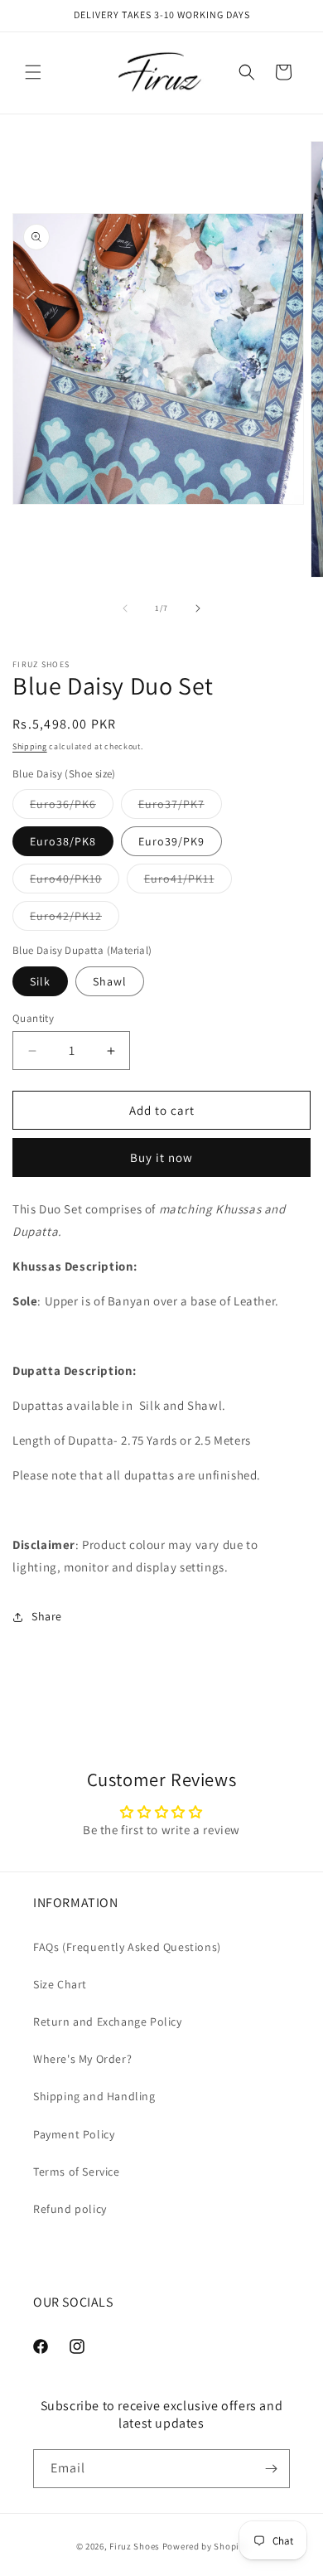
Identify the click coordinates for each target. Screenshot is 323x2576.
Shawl (110, 981)
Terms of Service (77, 2172)
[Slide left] (125, 608)
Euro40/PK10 (75, 882)
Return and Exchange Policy (108, 2022)
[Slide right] (198, 608)
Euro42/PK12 (75, 919)
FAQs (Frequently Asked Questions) (127, 1947)
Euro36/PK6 (72, 807)
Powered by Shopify (205, 2546)
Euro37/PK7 (180, 807)
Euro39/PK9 (171, 841)
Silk (40, 981)
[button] (33, 72)
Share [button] (47, 1616)
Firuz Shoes (135, 2546)
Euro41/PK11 (188, 882)
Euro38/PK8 (63, 841)
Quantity (33, 1018)
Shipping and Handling (94, 2096)
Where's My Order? (82, 2059)
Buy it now (161, 1157)
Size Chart (60, 1984)
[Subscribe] (271, 2469)
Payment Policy (74, 2134)
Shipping (30, 746)
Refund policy (70, 2209)
